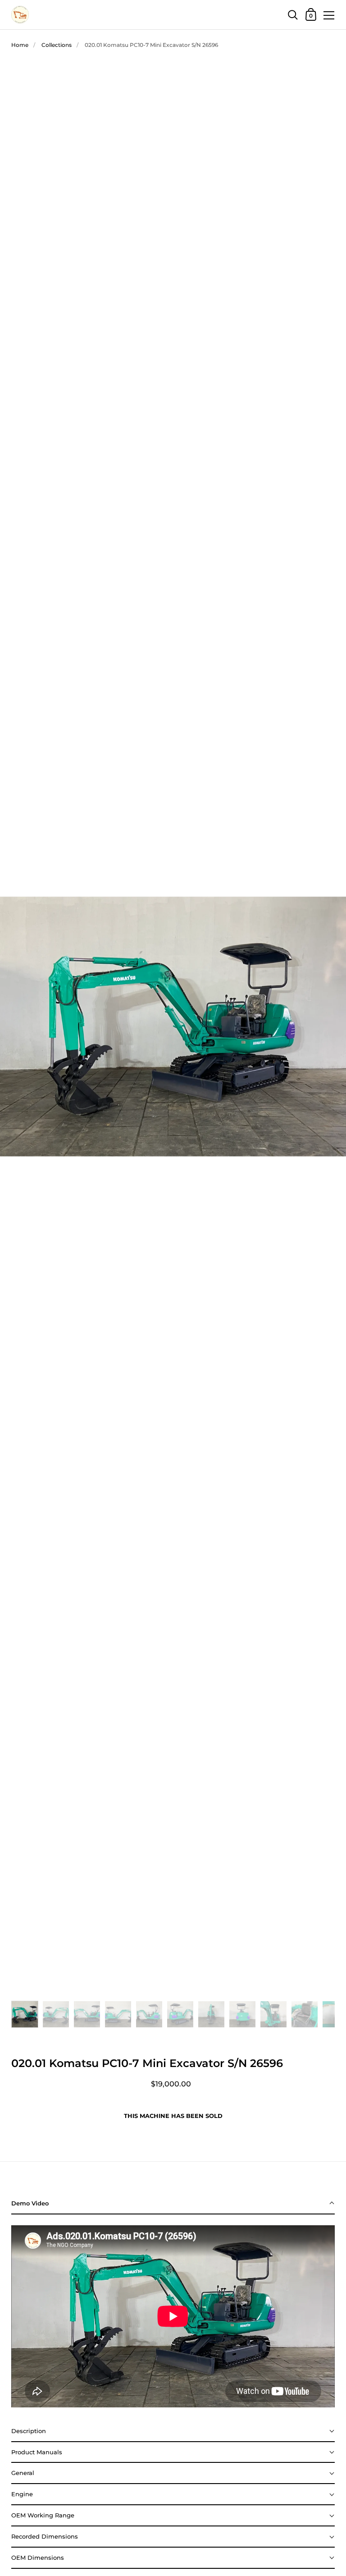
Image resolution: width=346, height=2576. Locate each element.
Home (20, 45)
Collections (57, 45)
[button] (173, 2204)
